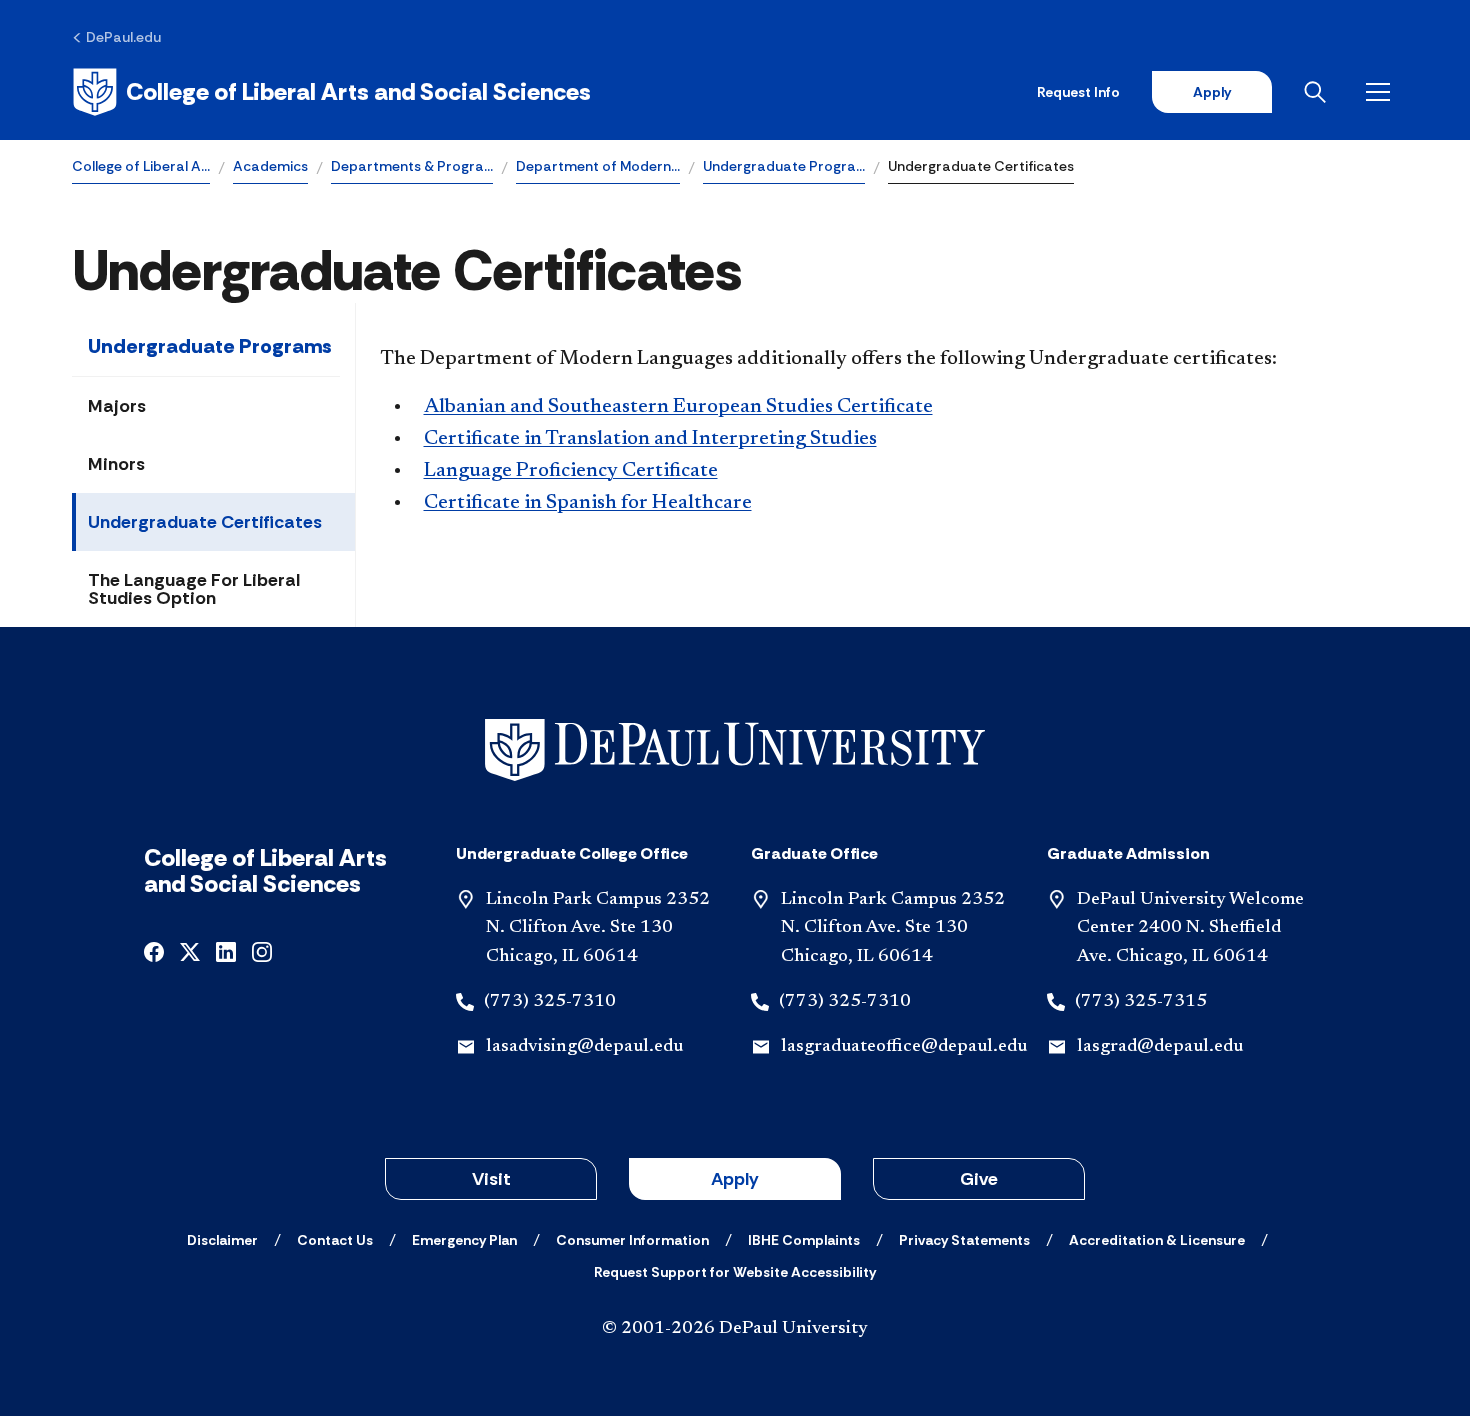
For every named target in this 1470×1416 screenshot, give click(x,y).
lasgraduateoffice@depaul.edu (904, 1047)
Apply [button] (735, 1179)
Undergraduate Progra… (784, 166)
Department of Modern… (598, 166)
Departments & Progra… (412, 166)
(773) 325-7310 (550, 1002)
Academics (270, 166)
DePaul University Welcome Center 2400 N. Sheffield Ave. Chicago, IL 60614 (1190, 929)
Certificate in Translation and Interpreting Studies (650, 439)
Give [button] (979, 1179)
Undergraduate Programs (210, 346)
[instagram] (262, 950)
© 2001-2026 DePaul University (735, 1329)
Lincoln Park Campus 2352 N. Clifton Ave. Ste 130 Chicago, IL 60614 (598, 929)
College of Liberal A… (141, 166)
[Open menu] (1382, 92)
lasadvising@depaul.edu (584, 1047)
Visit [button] (491, 1179)
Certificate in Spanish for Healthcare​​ (588, 503)
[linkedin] (226, 950)
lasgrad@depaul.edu (1160, 1047)
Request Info (1078, 92)
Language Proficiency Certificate (571, 471)
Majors (117, 406)
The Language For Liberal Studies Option (194, 589)
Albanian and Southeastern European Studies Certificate (678, 407)
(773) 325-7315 (1141, 1002)
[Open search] (1319, 92)
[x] (190, 950)
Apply (1212, 92)
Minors (116, 464)
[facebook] (154, 950)
